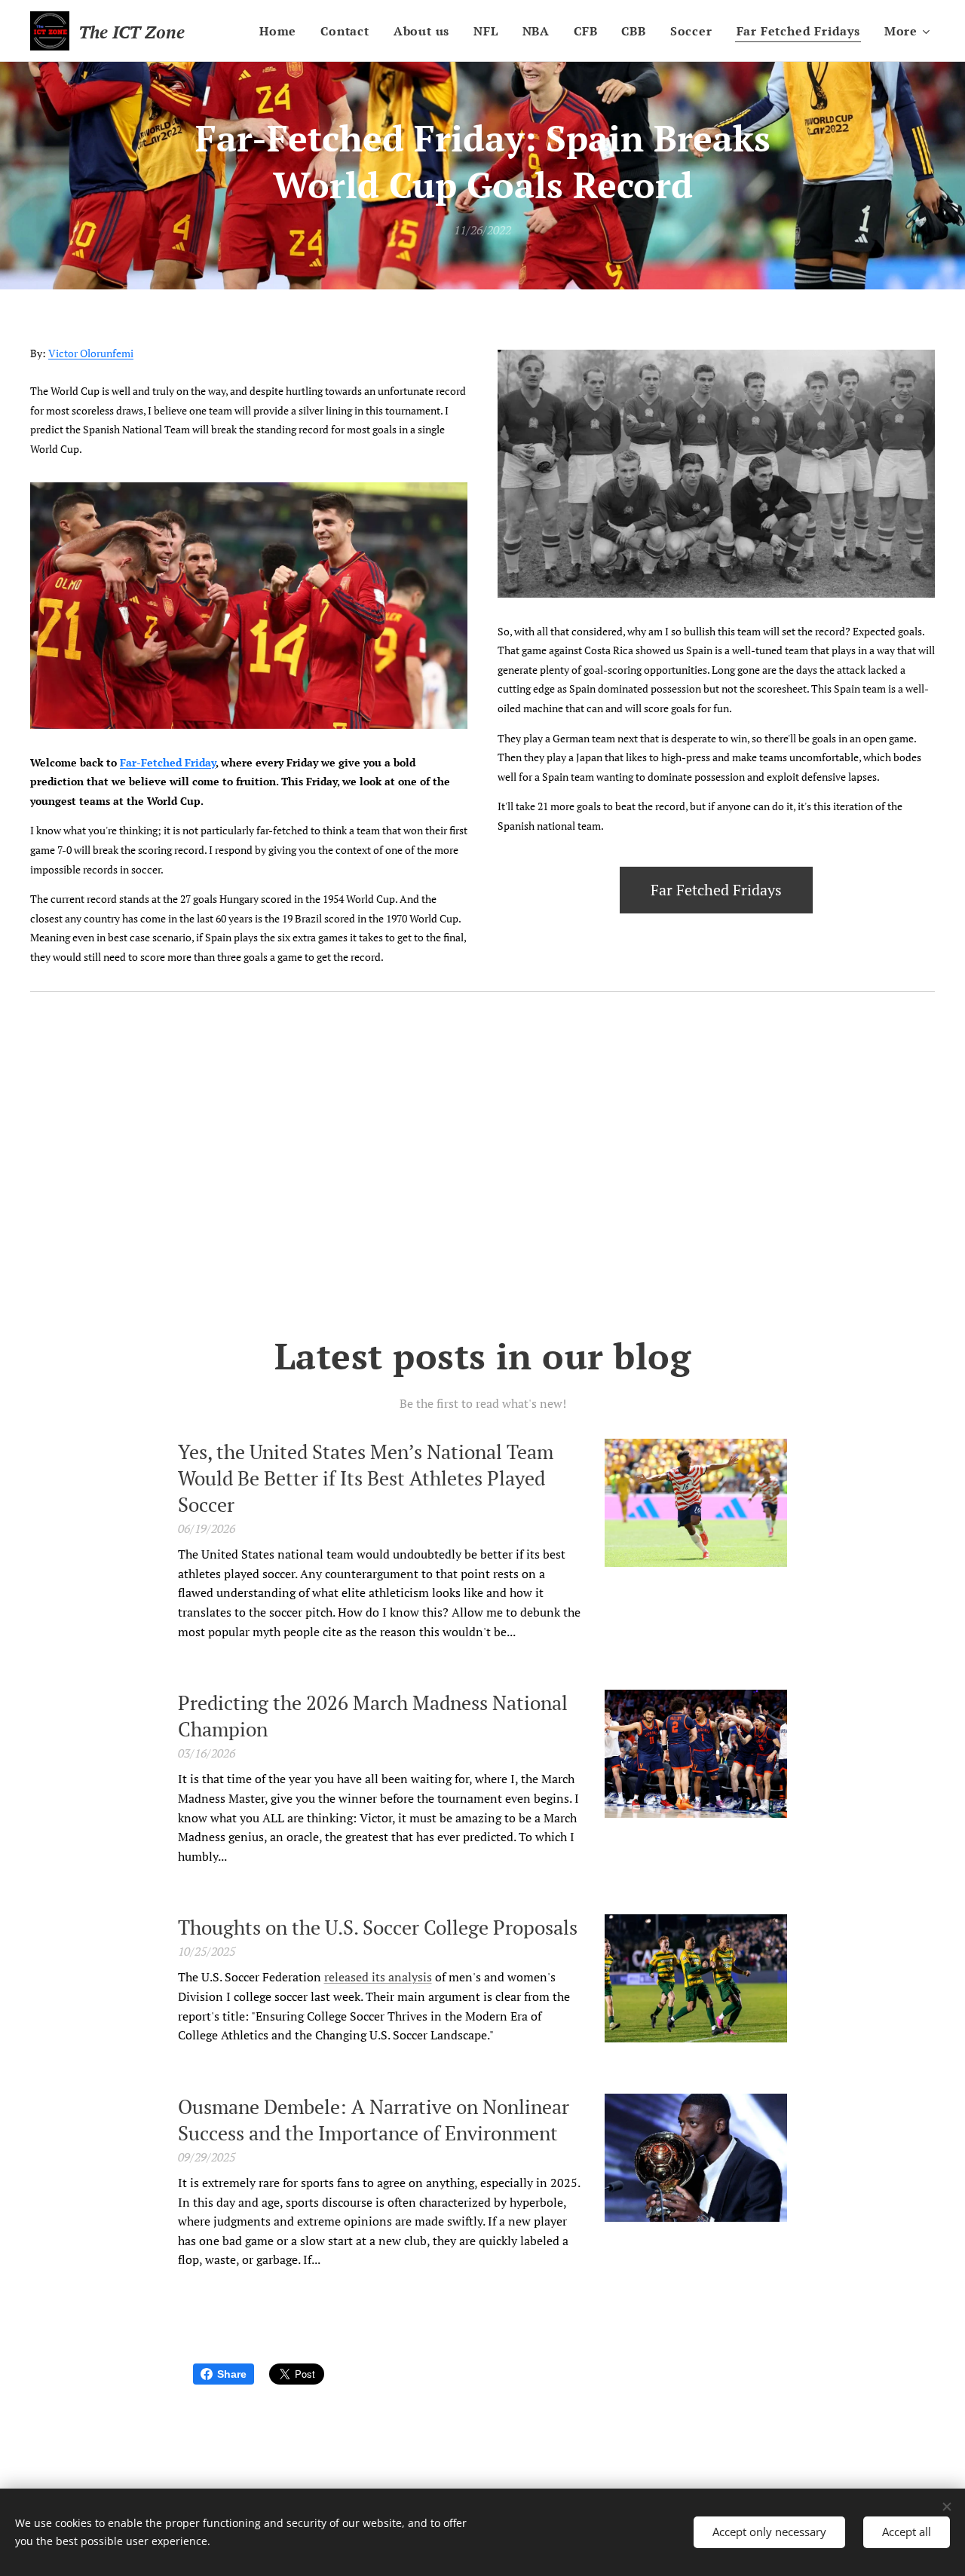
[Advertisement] (482, 1165)
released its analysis (378, 1977)
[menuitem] (282, 31)
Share (232, 2374)
